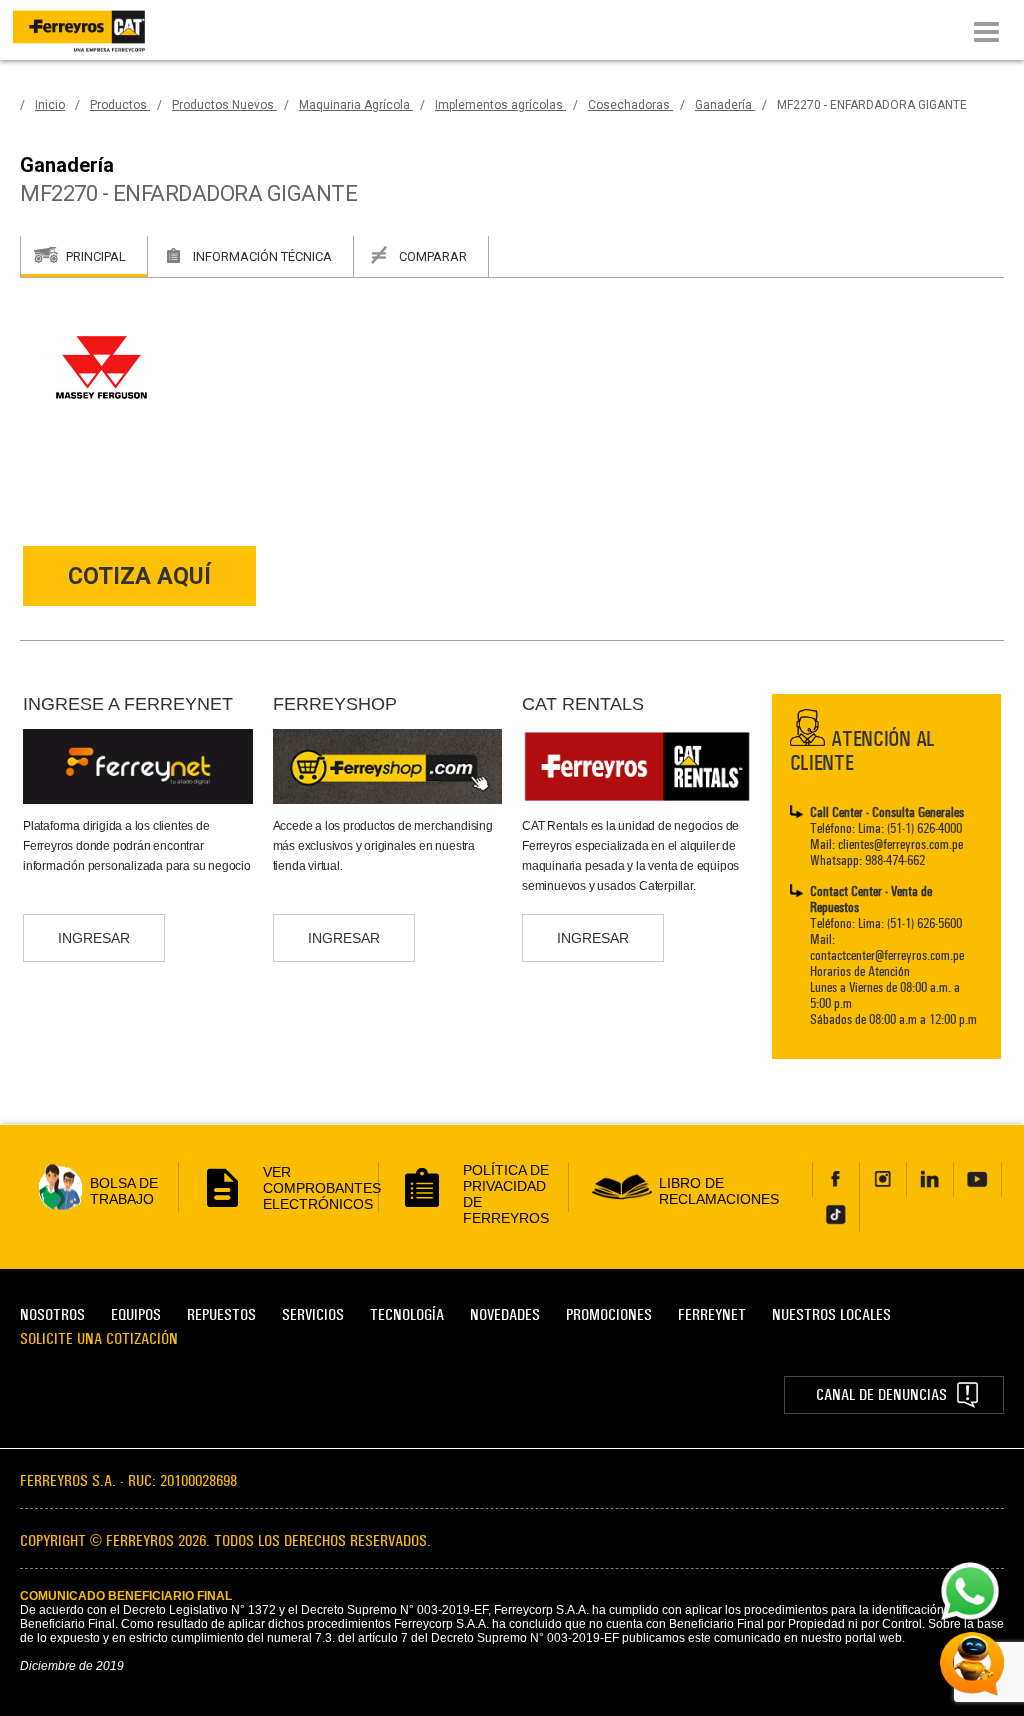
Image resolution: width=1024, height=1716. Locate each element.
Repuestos (221, 1314)
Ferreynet (712, 1314)
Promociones (609, 1314)
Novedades (505, 1314)
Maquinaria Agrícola (356, 105)
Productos (120, 105)
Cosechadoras (630, 105)
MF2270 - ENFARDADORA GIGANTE (872, 105)
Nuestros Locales (831, 1314)
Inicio (50, 105)
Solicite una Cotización (99, 1338)
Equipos (136, 1314)
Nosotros (52, 1314)
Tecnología (407, 1314)
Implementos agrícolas (500, 105)
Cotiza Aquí (139, 576)
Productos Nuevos (224, 105)
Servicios (313, 1314)
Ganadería (725, 105)
